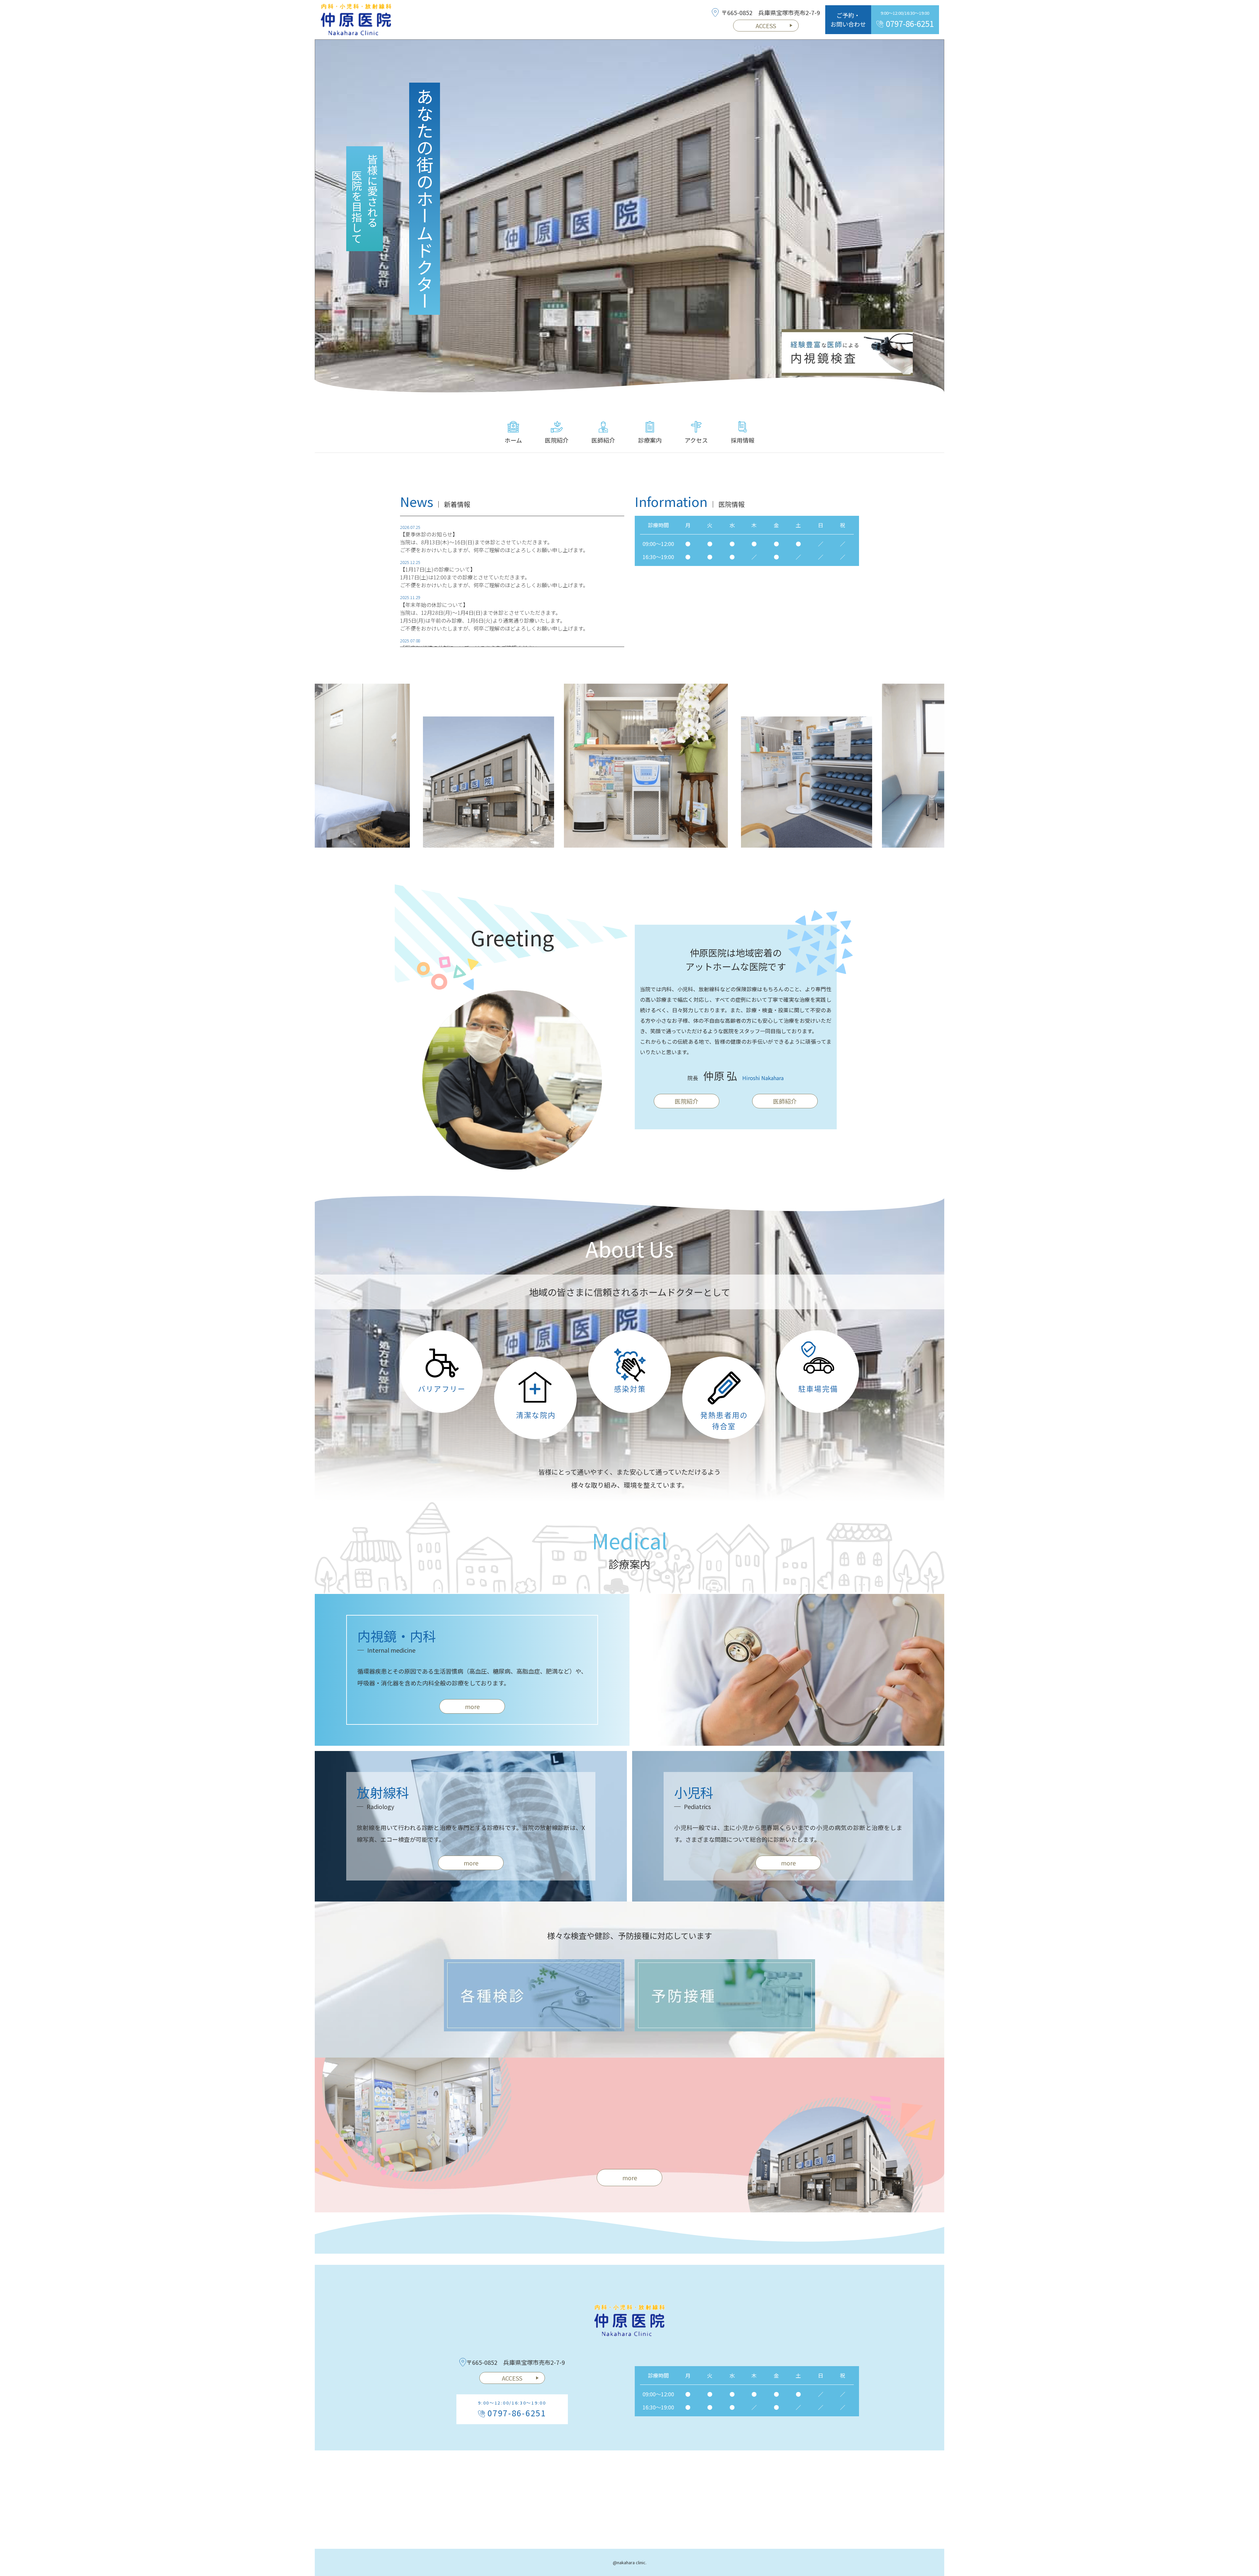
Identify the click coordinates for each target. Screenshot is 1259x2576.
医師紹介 (603, 440)
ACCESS (766, 26)
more (472, 1706)
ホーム (513, 440)
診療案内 (650, 440)
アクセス (696, 440)
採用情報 (743, 440)
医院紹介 (557, 440)
